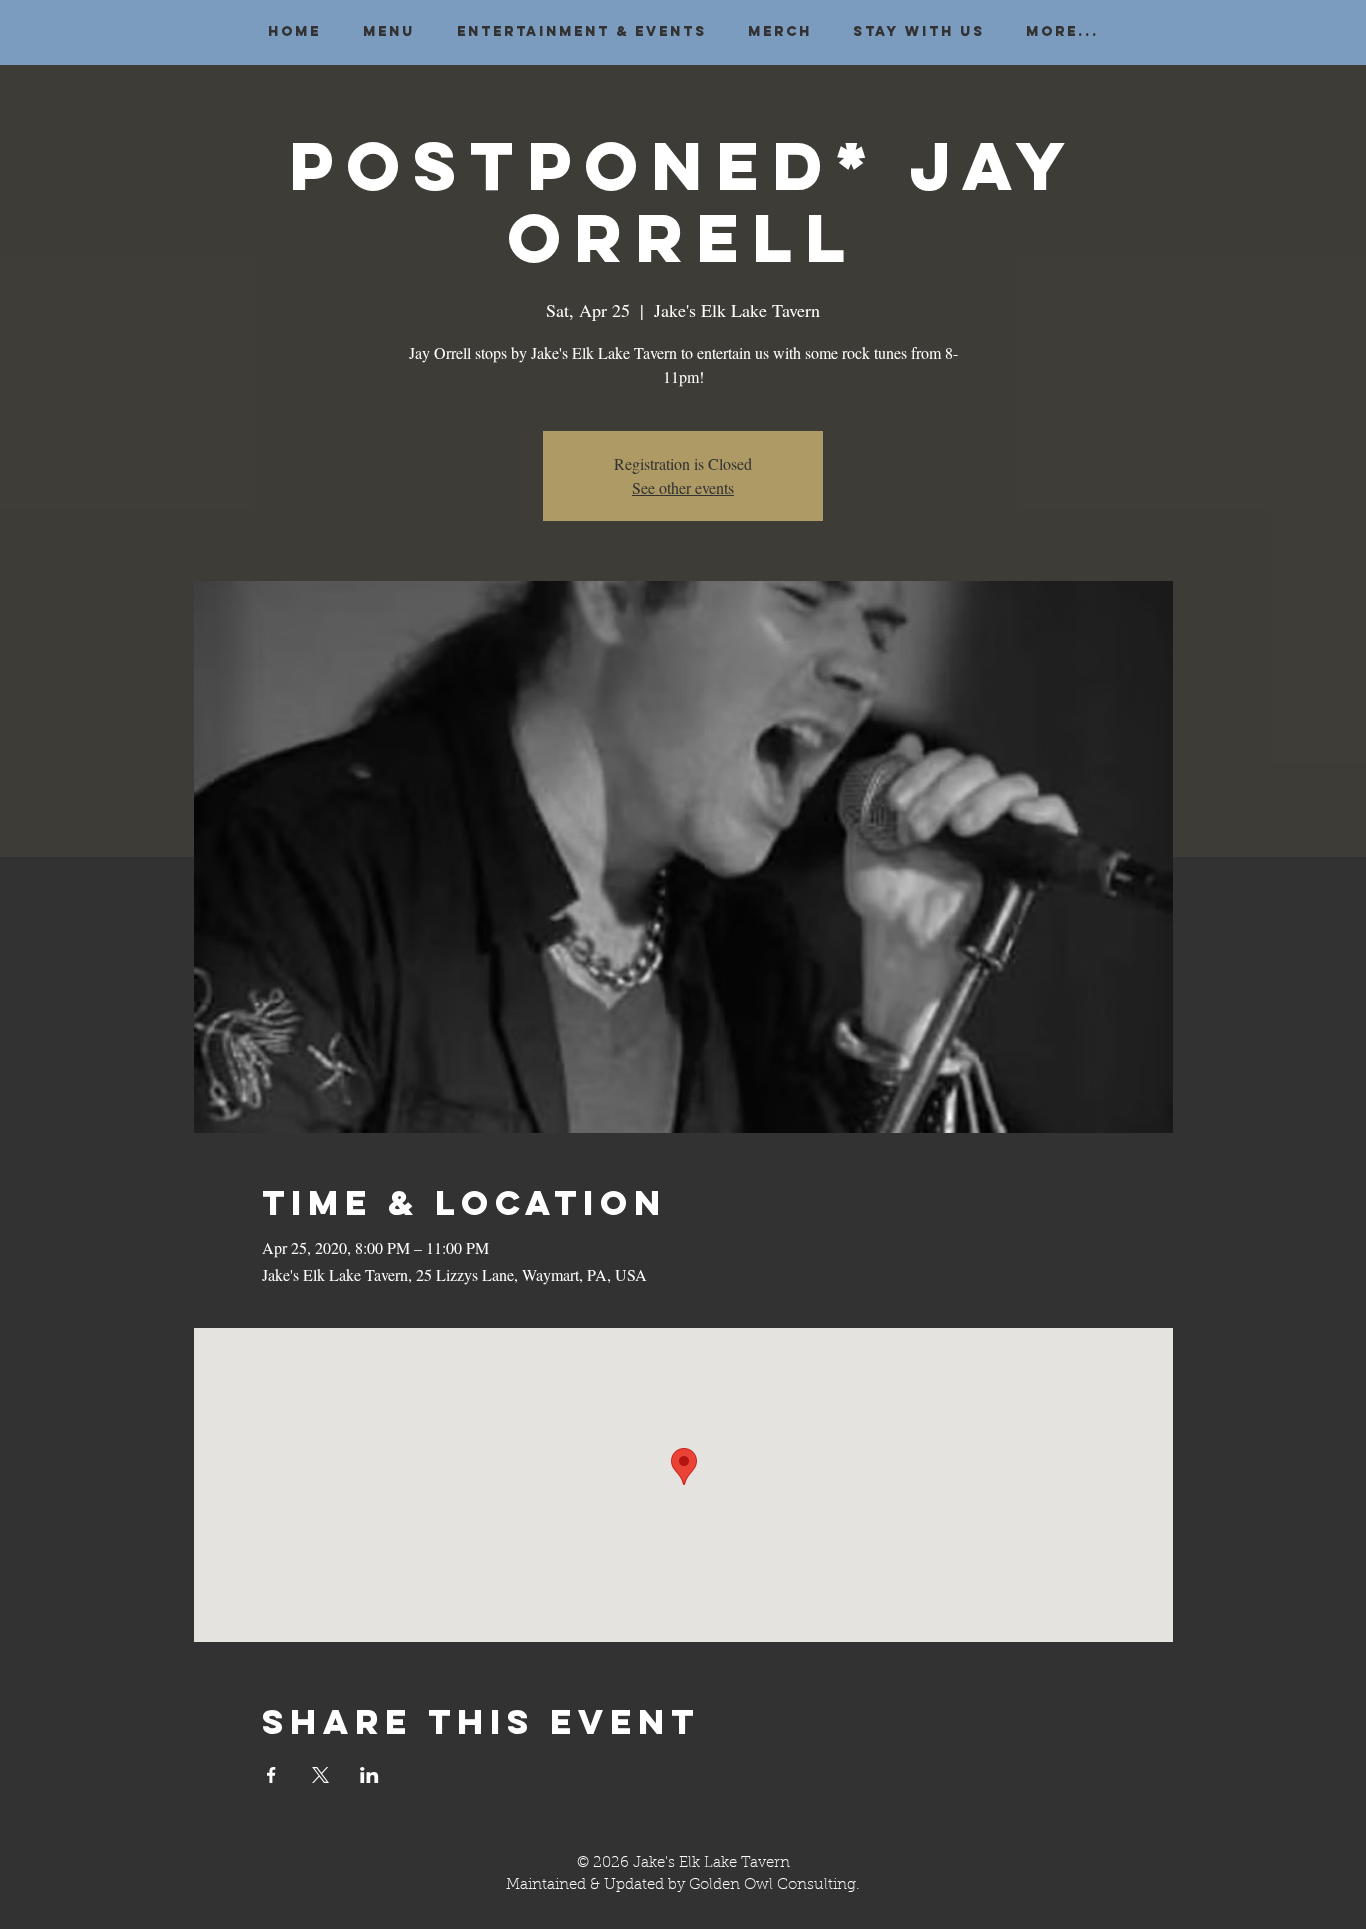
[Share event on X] (320, 1775)
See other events (683, 487)
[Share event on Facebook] (271, 1775)
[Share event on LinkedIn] (369, 1775)
